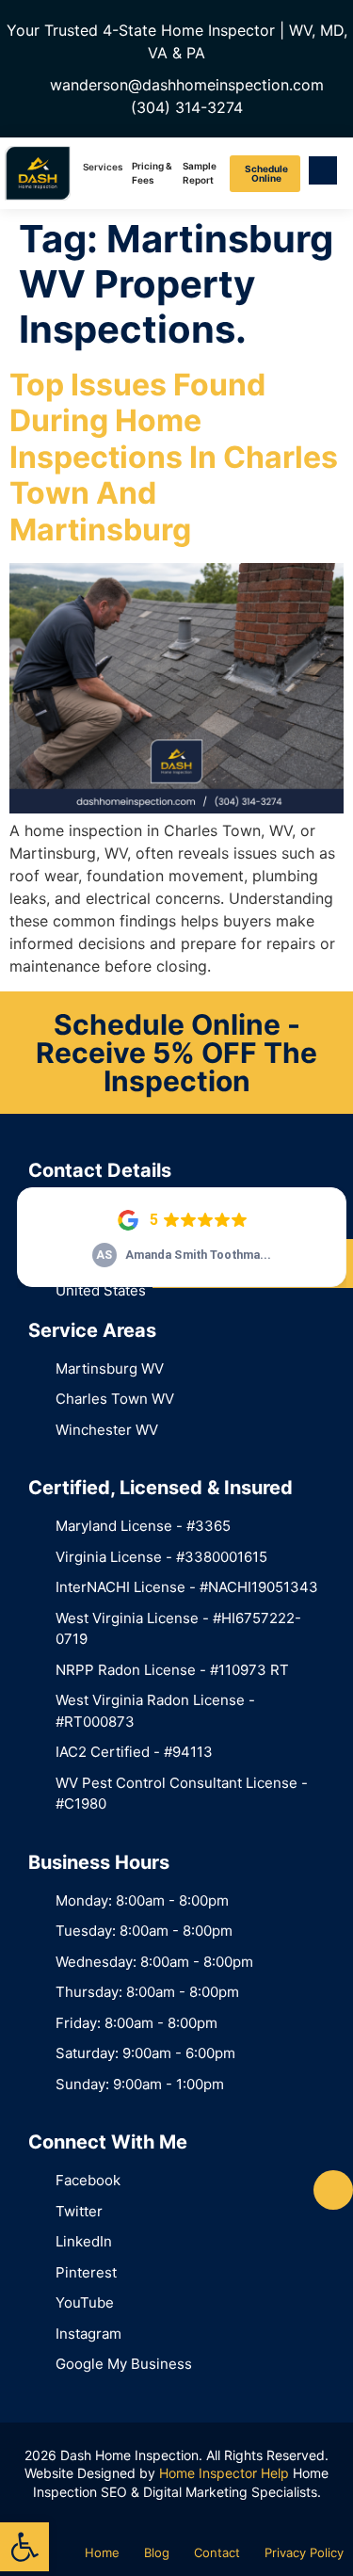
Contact (217, 2552)
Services (103, 167)
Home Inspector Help (224, 2473)
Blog (157, 2552)
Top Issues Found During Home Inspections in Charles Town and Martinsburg (174, 457)
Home (102, 2552)
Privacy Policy (304, 2552)
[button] (24, 2547)
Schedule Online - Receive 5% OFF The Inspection (176, 1053)
